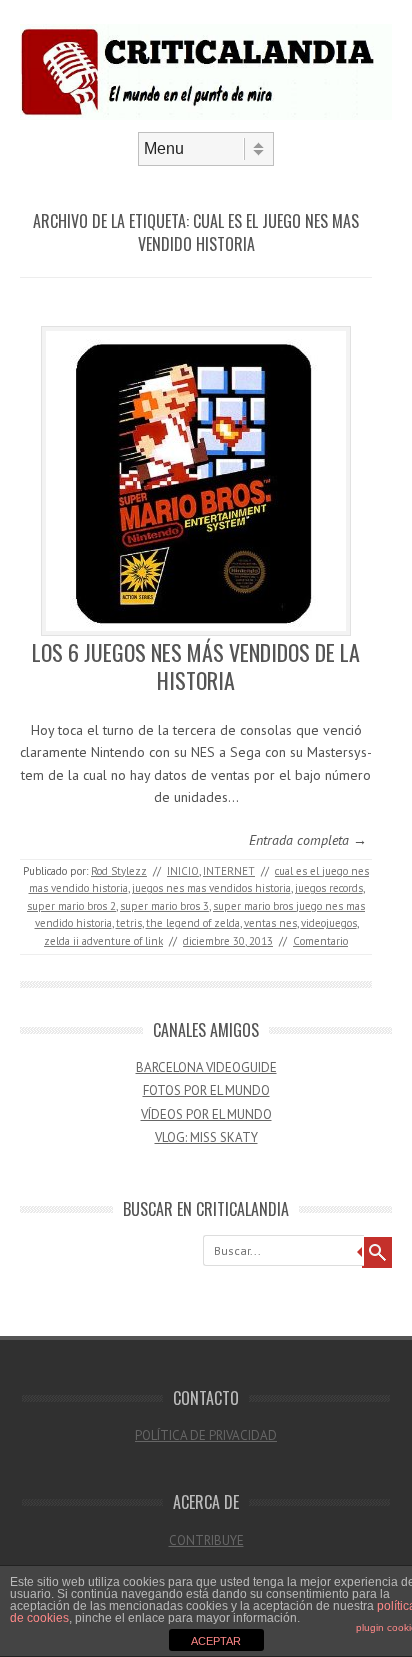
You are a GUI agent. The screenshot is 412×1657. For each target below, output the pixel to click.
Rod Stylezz (119, 871)
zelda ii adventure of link (103, 941)
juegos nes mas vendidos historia (211, 888)
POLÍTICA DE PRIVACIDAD (206, 1435)
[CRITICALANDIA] (206, 115)
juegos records (329, 888)
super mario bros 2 (71, 906)
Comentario (320, 941)
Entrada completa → (308, 840)
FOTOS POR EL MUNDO (206, 1090)
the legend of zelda (193, 923)
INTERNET (229, 871)
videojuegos (329, 923)
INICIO (183, 871)
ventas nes (270, 923)
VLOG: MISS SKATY (206, 1137)
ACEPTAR (216, 1641)
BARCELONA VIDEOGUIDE (206, 1067)
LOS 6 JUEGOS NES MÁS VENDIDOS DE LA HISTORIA (196, 666)
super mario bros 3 (164, 906)
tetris (129, 923)
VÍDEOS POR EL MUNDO (206, 1114)
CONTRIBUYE (206, 1540)
